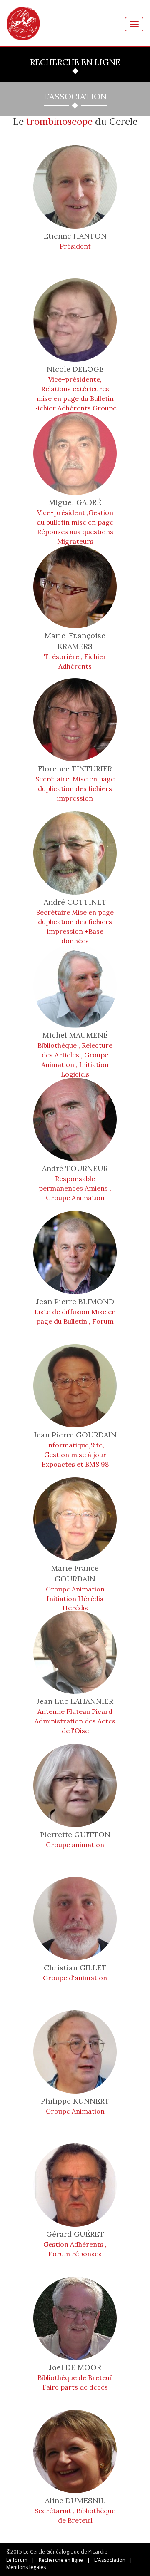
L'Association (110, 2560)
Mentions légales (26, 2567)
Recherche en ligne (61, 2560)
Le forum (17, 2560)
